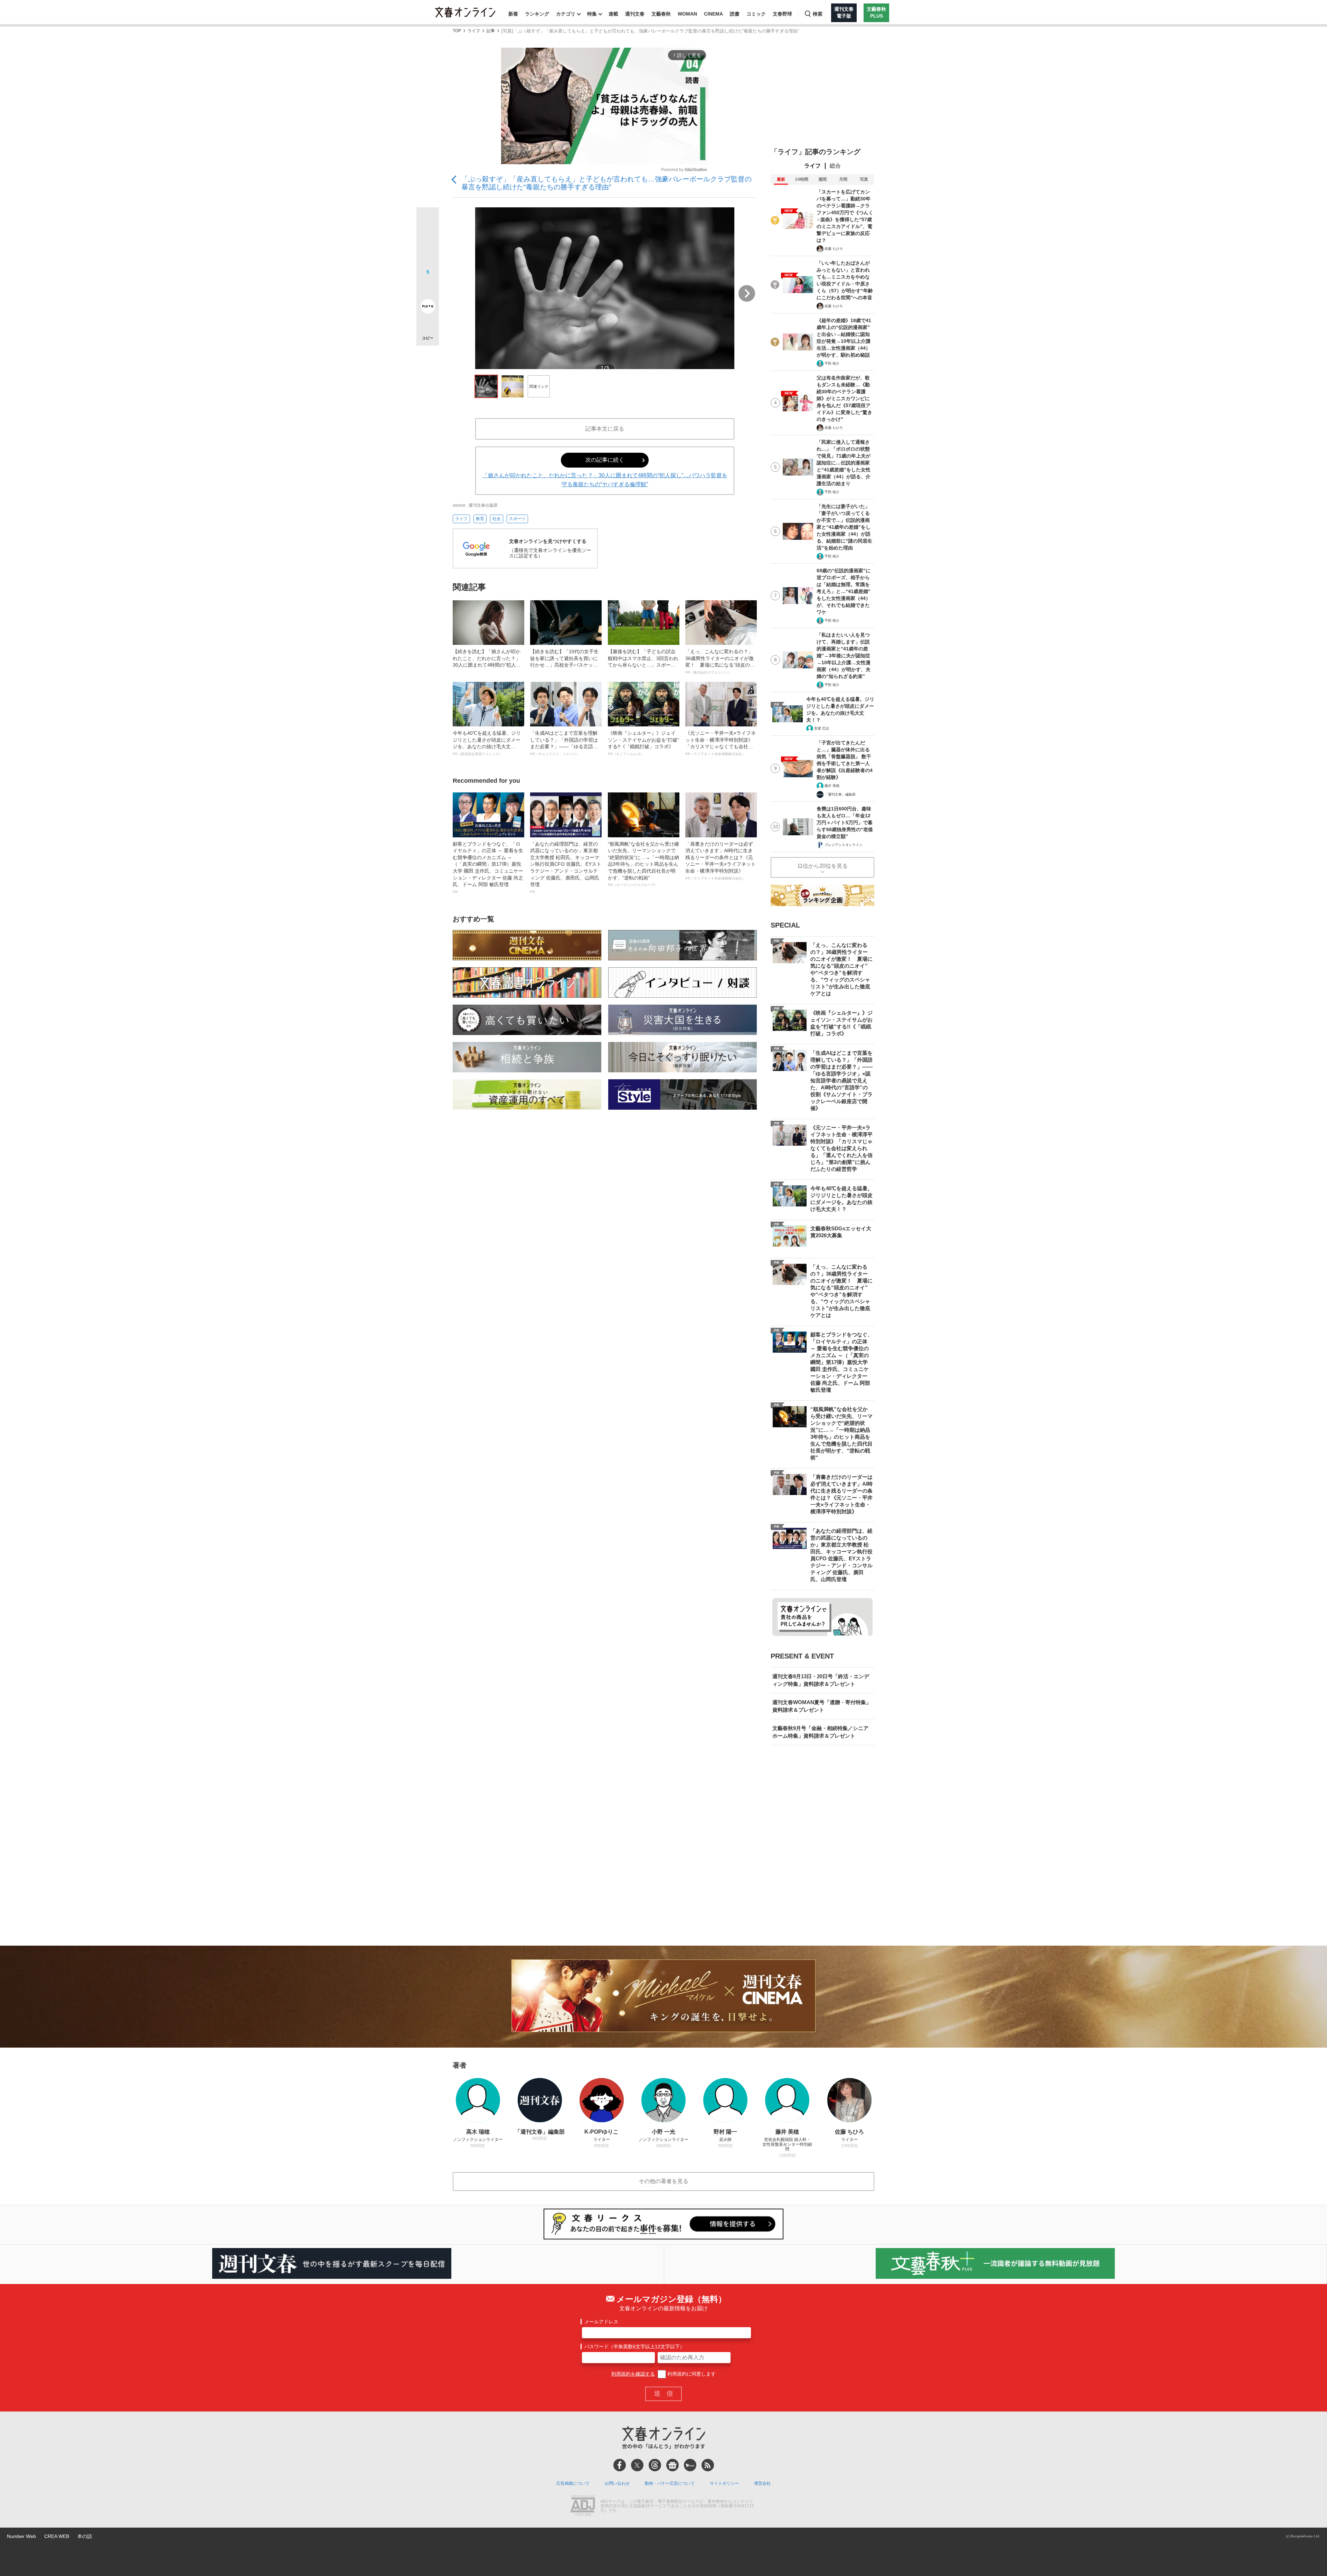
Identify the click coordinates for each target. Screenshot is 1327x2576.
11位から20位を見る (822, 866)
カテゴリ (566, 14)
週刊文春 (635, 14)
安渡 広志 (822, 728)
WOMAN (687, 14)
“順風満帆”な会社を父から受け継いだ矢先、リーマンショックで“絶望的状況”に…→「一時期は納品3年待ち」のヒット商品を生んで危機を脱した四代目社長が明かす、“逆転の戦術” (643, 864)
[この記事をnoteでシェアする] (428, 308)
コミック (756, 14)
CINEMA (713, 14)
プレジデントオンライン (844, 845)
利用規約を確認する (633, 2374)
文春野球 (782, 14)
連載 (613, 14)
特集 (592, 14)
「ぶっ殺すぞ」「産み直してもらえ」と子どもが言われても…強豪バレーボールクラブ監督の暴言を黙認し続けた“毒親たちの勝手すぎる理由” (606, 183)
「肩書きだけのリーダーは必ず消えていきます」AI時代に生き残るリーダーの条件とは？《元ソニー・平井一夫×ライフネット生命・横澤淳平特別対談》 (721, 861)
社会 (497, 519)
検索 (818, 14)
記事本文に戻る (605, 429)
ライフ (474, 31)
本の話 (85, 2536)
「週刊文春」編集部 (840, 794)
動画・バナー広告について (670, 2483)
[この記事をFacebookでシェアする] (428, 242)
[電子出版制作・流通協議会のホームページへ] (583, 2506)
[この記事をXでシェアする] (428, 221)
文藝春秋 (661, 14)
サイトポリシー (724, 2483)
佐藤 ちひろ (834, 249)
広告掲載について (573, 2483)
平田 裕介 (832, 363)
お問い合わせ (617, 2483)
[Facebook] (620, 2465)
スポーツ (517, 519)
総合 (835, 166)
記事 (491, 31)
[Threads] (655, 2465)
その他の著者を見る (663, 2181)
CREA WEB (57, 2536)
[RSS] (708, 2465)
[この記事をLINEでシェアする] (428, 287)
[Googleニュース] (672, 2465)
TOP (457, 31)
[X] (637, 2465)
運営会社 (762, 2483)
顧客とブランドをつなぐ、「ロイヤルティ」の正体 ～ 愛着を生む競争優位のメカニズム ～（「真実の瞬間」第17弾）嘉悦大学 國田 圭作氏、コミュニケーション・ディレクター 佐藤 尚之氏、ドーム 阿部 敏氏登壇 (488, 867)
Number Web (21, 2536)
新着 (513, 14)
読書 (735, 14)
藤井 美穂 (832, 786)
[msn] (690, 2465)
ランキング (537, 14)
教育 (480, 519)
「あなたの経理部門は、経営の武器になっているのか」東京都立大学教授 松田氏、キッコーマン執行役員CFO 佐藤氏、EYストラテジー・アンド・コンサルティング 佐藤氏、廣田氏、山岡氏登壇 (566, 867)
